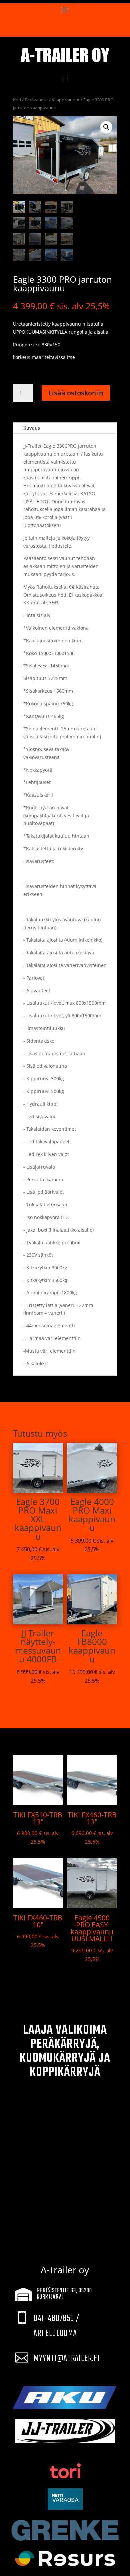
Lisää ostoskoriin (76, 393)
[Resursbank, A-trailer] (65, 2558)
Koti (17, 100)
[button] (106, 127)
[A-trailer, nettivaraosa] (65, 2499)
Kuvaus (32, 428)
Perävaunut (36, 100)
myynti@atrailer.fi (67, 2359)
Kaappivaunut (66, 100)
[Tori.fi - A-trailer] (65, 2471)
